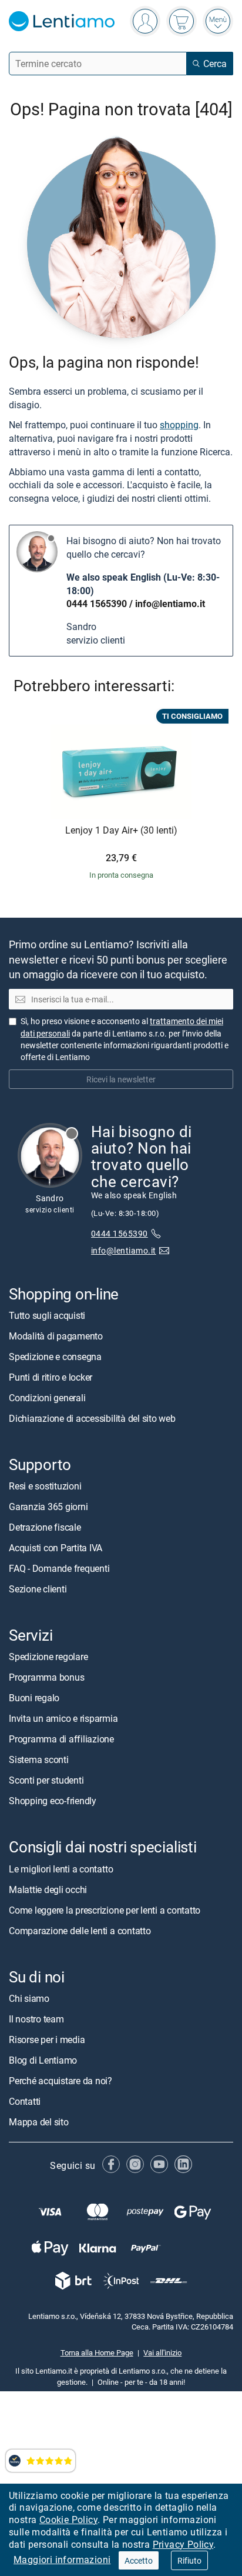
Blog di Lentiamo (43, 2060)
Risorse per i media (47, 2040)
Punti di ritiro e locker (51, 1377)
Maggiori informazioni (62, 2560)
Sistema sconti (39, 1759)
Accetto (139, 2560)
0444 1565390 (97, 604)
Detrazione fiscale (45, 1527)
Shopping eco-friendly (53, 1801)
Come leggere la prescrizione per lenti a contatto (105, 1910)
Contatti (25, 2101)
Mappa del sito (39, 2122)
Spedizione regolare (48, 1657)
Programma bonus (46, 1677)
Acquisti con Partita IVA (56, 1548)
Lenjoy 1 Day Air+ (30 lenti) (121, 831)
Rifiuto (189, 2560)
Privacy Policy (183, 2544)
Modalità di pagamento (56, 1336)
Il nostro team (36, 2019)
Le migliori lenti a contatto (61, 1869)
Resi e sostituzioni (45, 1486)
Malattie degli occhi (48, 1889)
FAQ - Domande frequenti (59, 1568)
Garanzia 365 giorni (48, 1507)
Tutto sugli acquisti (47, 1315)
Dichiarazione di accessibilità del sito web (92, 1418)
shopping (179, 425)
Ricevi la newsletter (121, 1079)
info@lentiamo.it (170, 604)
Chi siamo (29, 1998)
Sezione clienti (38, 1589)
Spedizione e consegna (55, 1357)
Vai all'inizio (162, 2352)
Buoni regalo (34, 1698)
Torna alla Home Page (97, 2352)
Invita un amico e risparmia (63, 1718)
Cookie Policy (68, 2520)
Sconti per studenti (46, 1780)
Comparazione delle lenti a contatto (80, 1931)
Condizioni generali (47, 1398)
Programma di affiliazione (61, 1739)
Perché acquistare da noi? (60, 2081)
